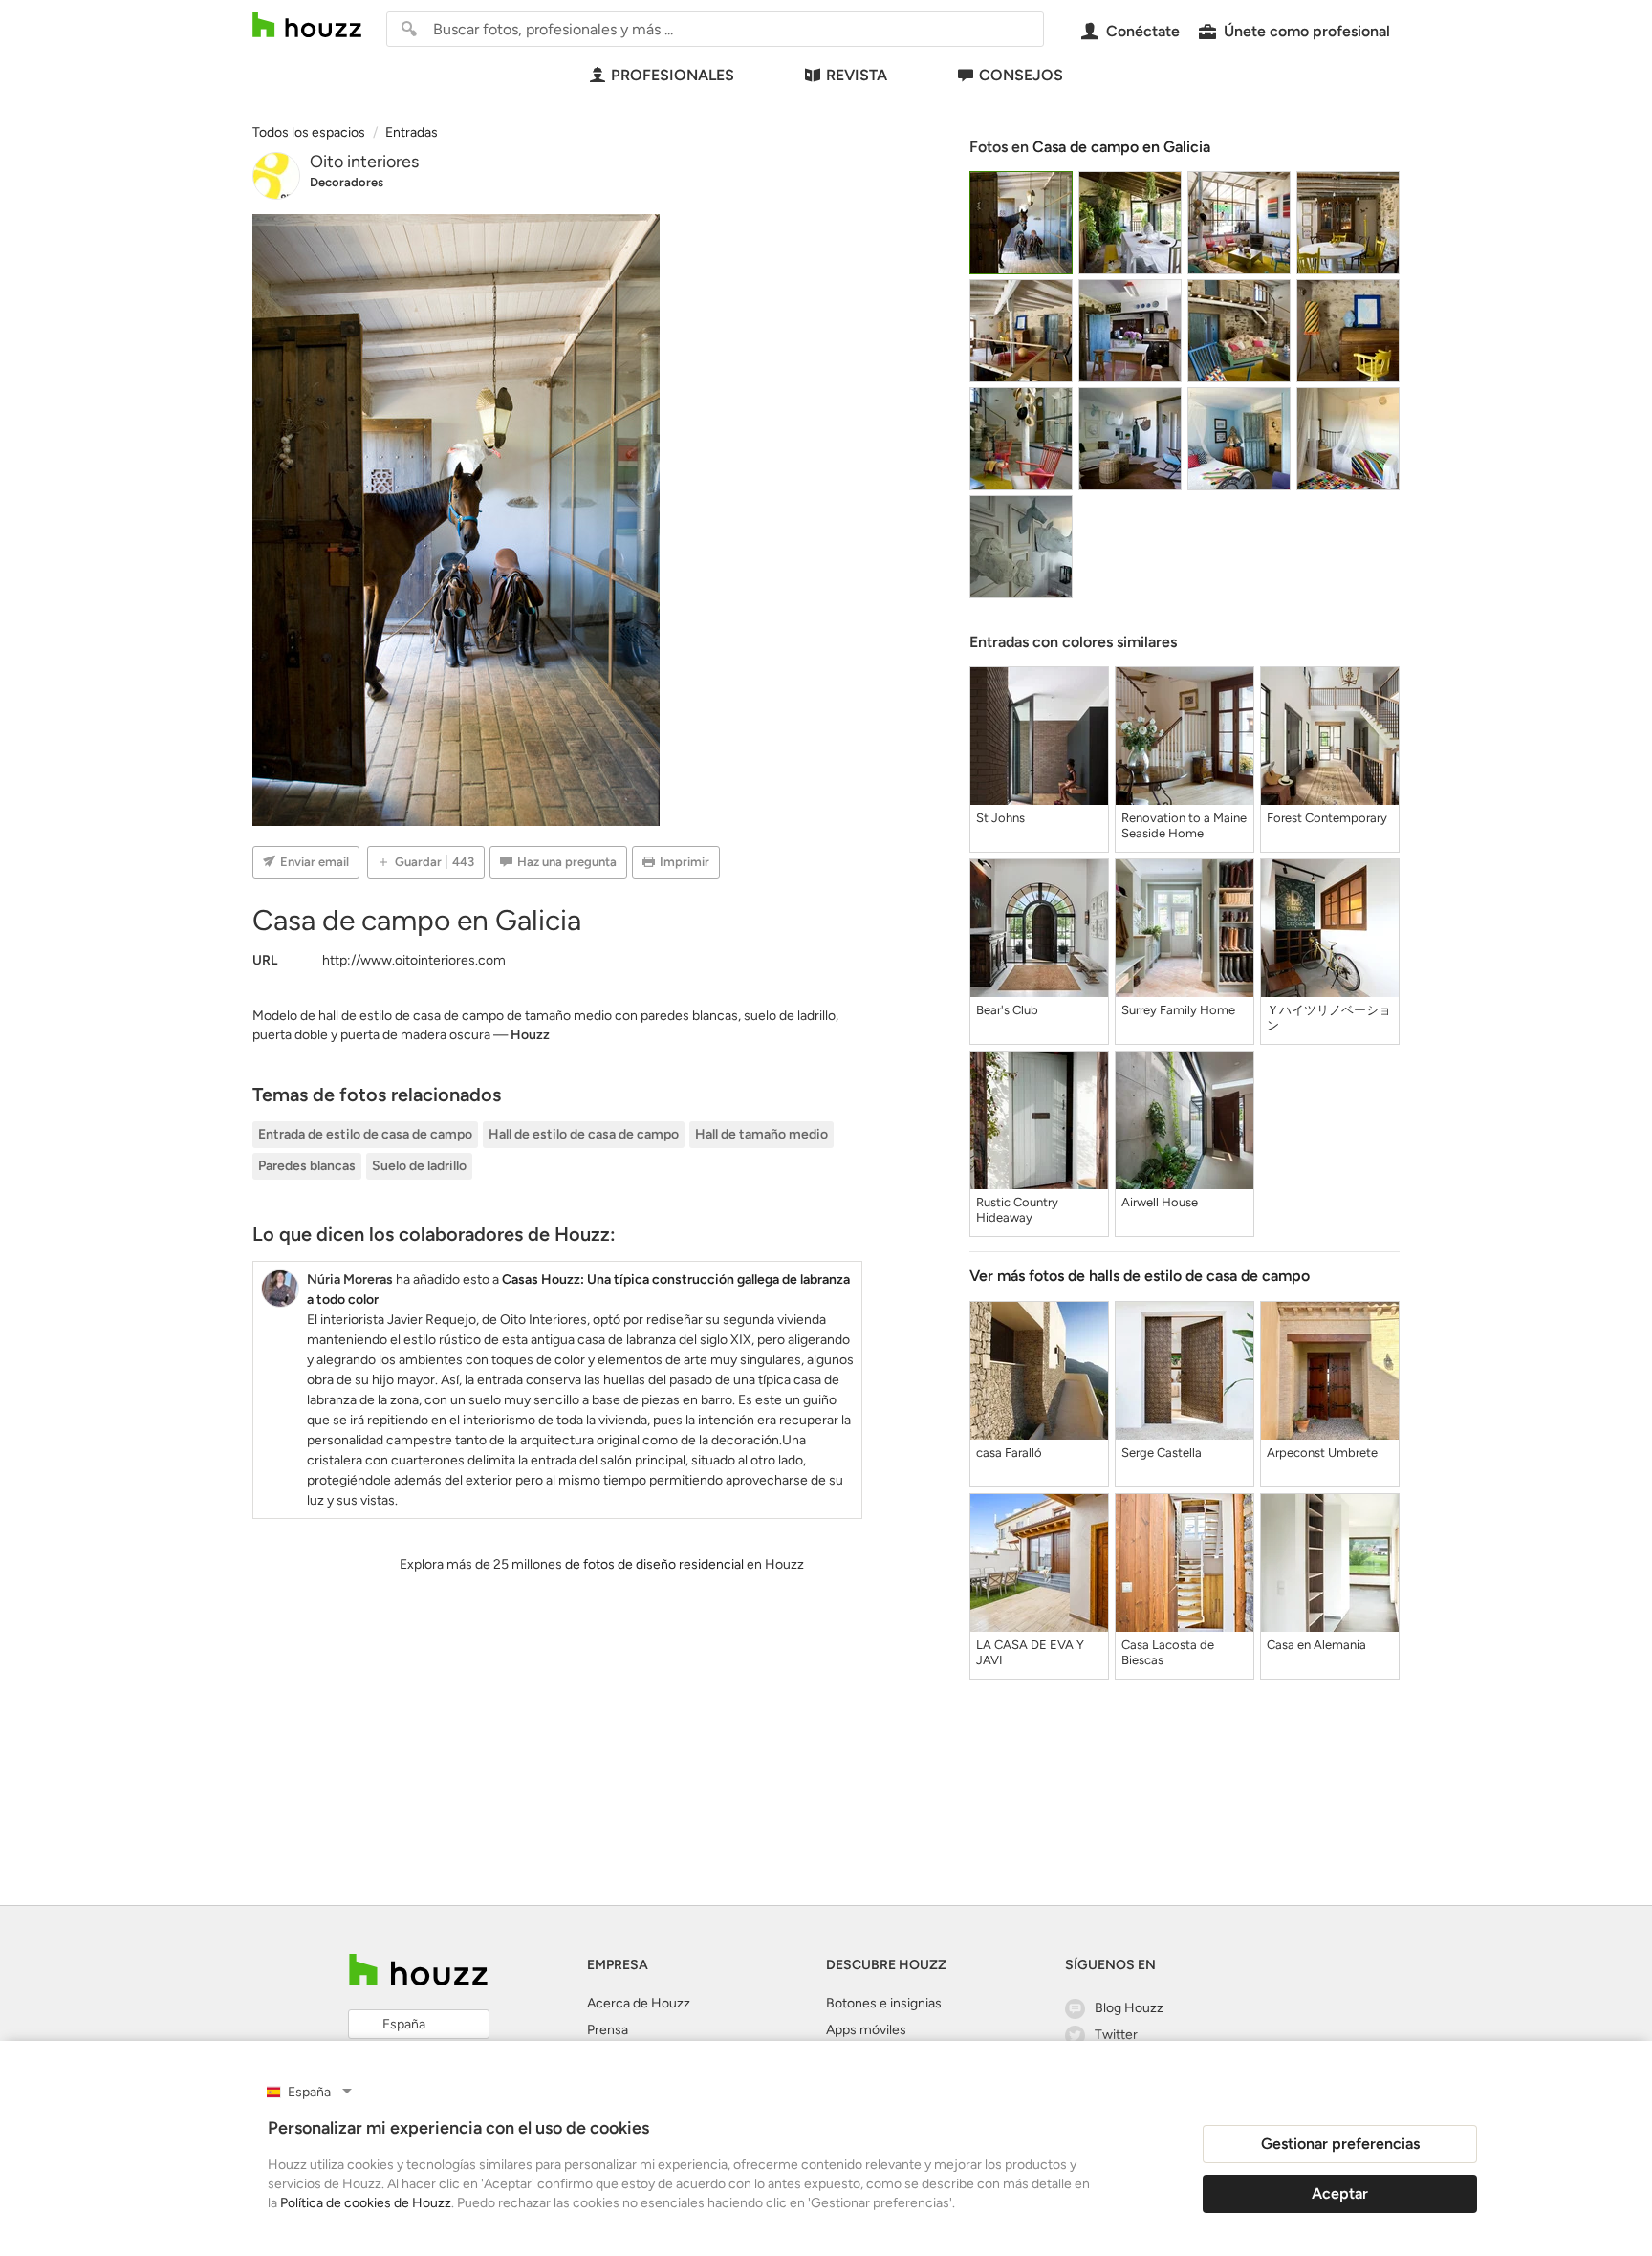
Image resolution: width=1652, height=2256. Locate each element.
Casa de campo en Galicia (1121, 147)
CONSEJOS (1021, 75)
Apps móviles (866, 2030)
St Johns (1000, 818)
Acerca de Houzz (639, 2003)
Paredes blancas (307, 1166)
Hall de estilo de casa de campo (584, 1134)
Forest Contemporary (1327, 818)
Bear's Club (1007, 1010)
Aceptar (1340, 2193)
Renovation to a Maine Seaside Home (1184, 825)
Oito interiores (364, 162)
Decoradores (347, 182)
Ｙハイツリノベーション (1329, 1018)
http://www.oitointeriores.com (414, 960)
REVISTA (857, 75)
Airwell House (1160, 1202)
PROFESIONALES (673, 75)
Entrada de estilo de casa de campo (365, 1134)
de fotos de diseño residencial (654, 1564)
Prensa (608, 2030)
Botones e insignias (884, 2003)
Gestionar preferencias (1340, 2144)
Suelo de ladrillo (419, 1166)
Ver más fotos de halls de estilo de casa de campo (1140, 1276)
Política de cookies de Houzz (366, 2203)
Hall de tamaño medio (761, 1134)
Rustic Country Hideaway (1017, 1210)
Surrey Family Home (1178, 1010)
